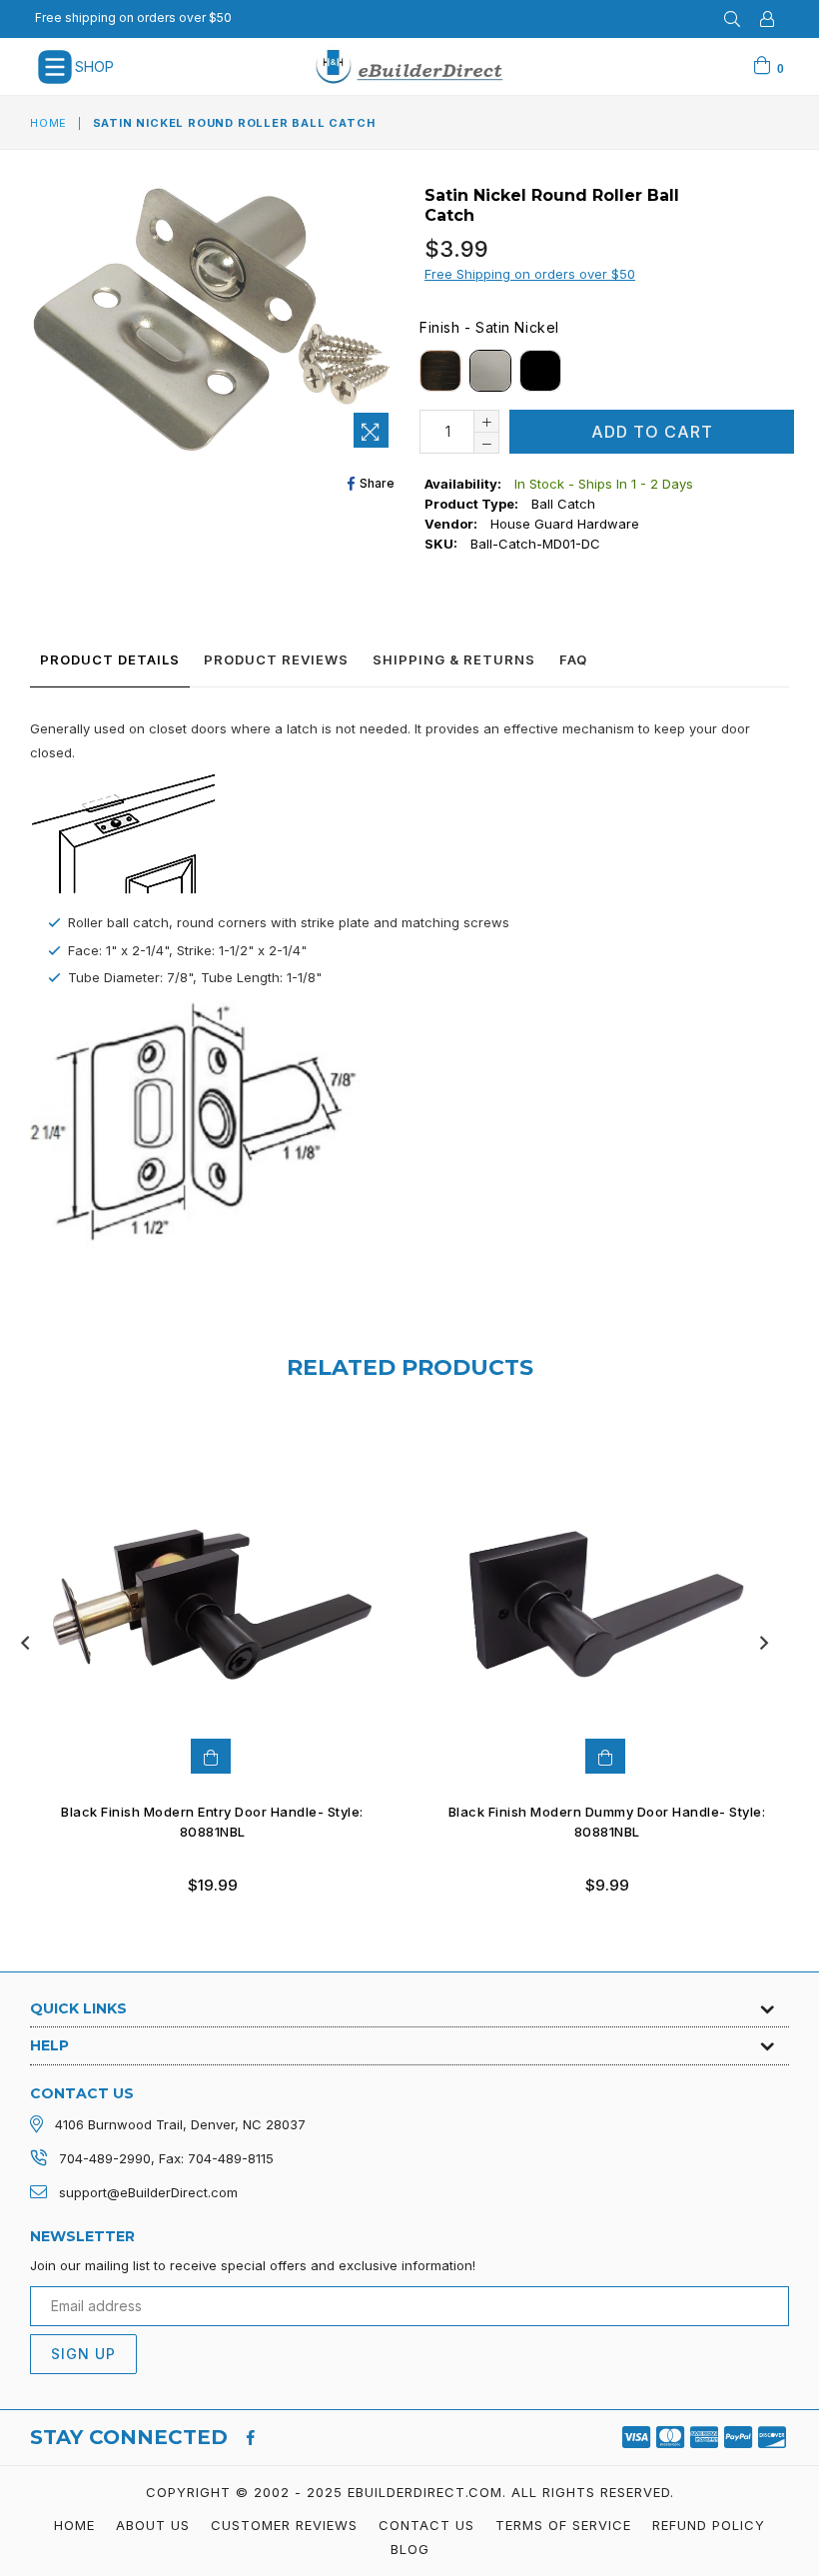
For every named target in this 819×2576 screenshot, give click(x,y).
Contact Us (426, 2525)
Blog (410, 2549)
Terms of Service (563, 2525)
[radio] (440, 371)
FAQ (573, 659)
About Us (153, 2525)
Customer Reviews (284, 2525)
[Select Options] (211, 1756)
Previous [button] (25, 1643)
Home (48, 123)
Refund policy (709, 2525)
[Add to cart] (605, 1756)
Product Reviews (276, 659)
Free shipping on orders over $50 (133, 17)
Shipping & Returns (454, 659)
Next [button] (764, 1643)
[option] (197, 1673)
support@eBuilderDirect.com (148, 2192)
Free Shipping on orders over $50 (530, 274)
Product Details (110, 659)
